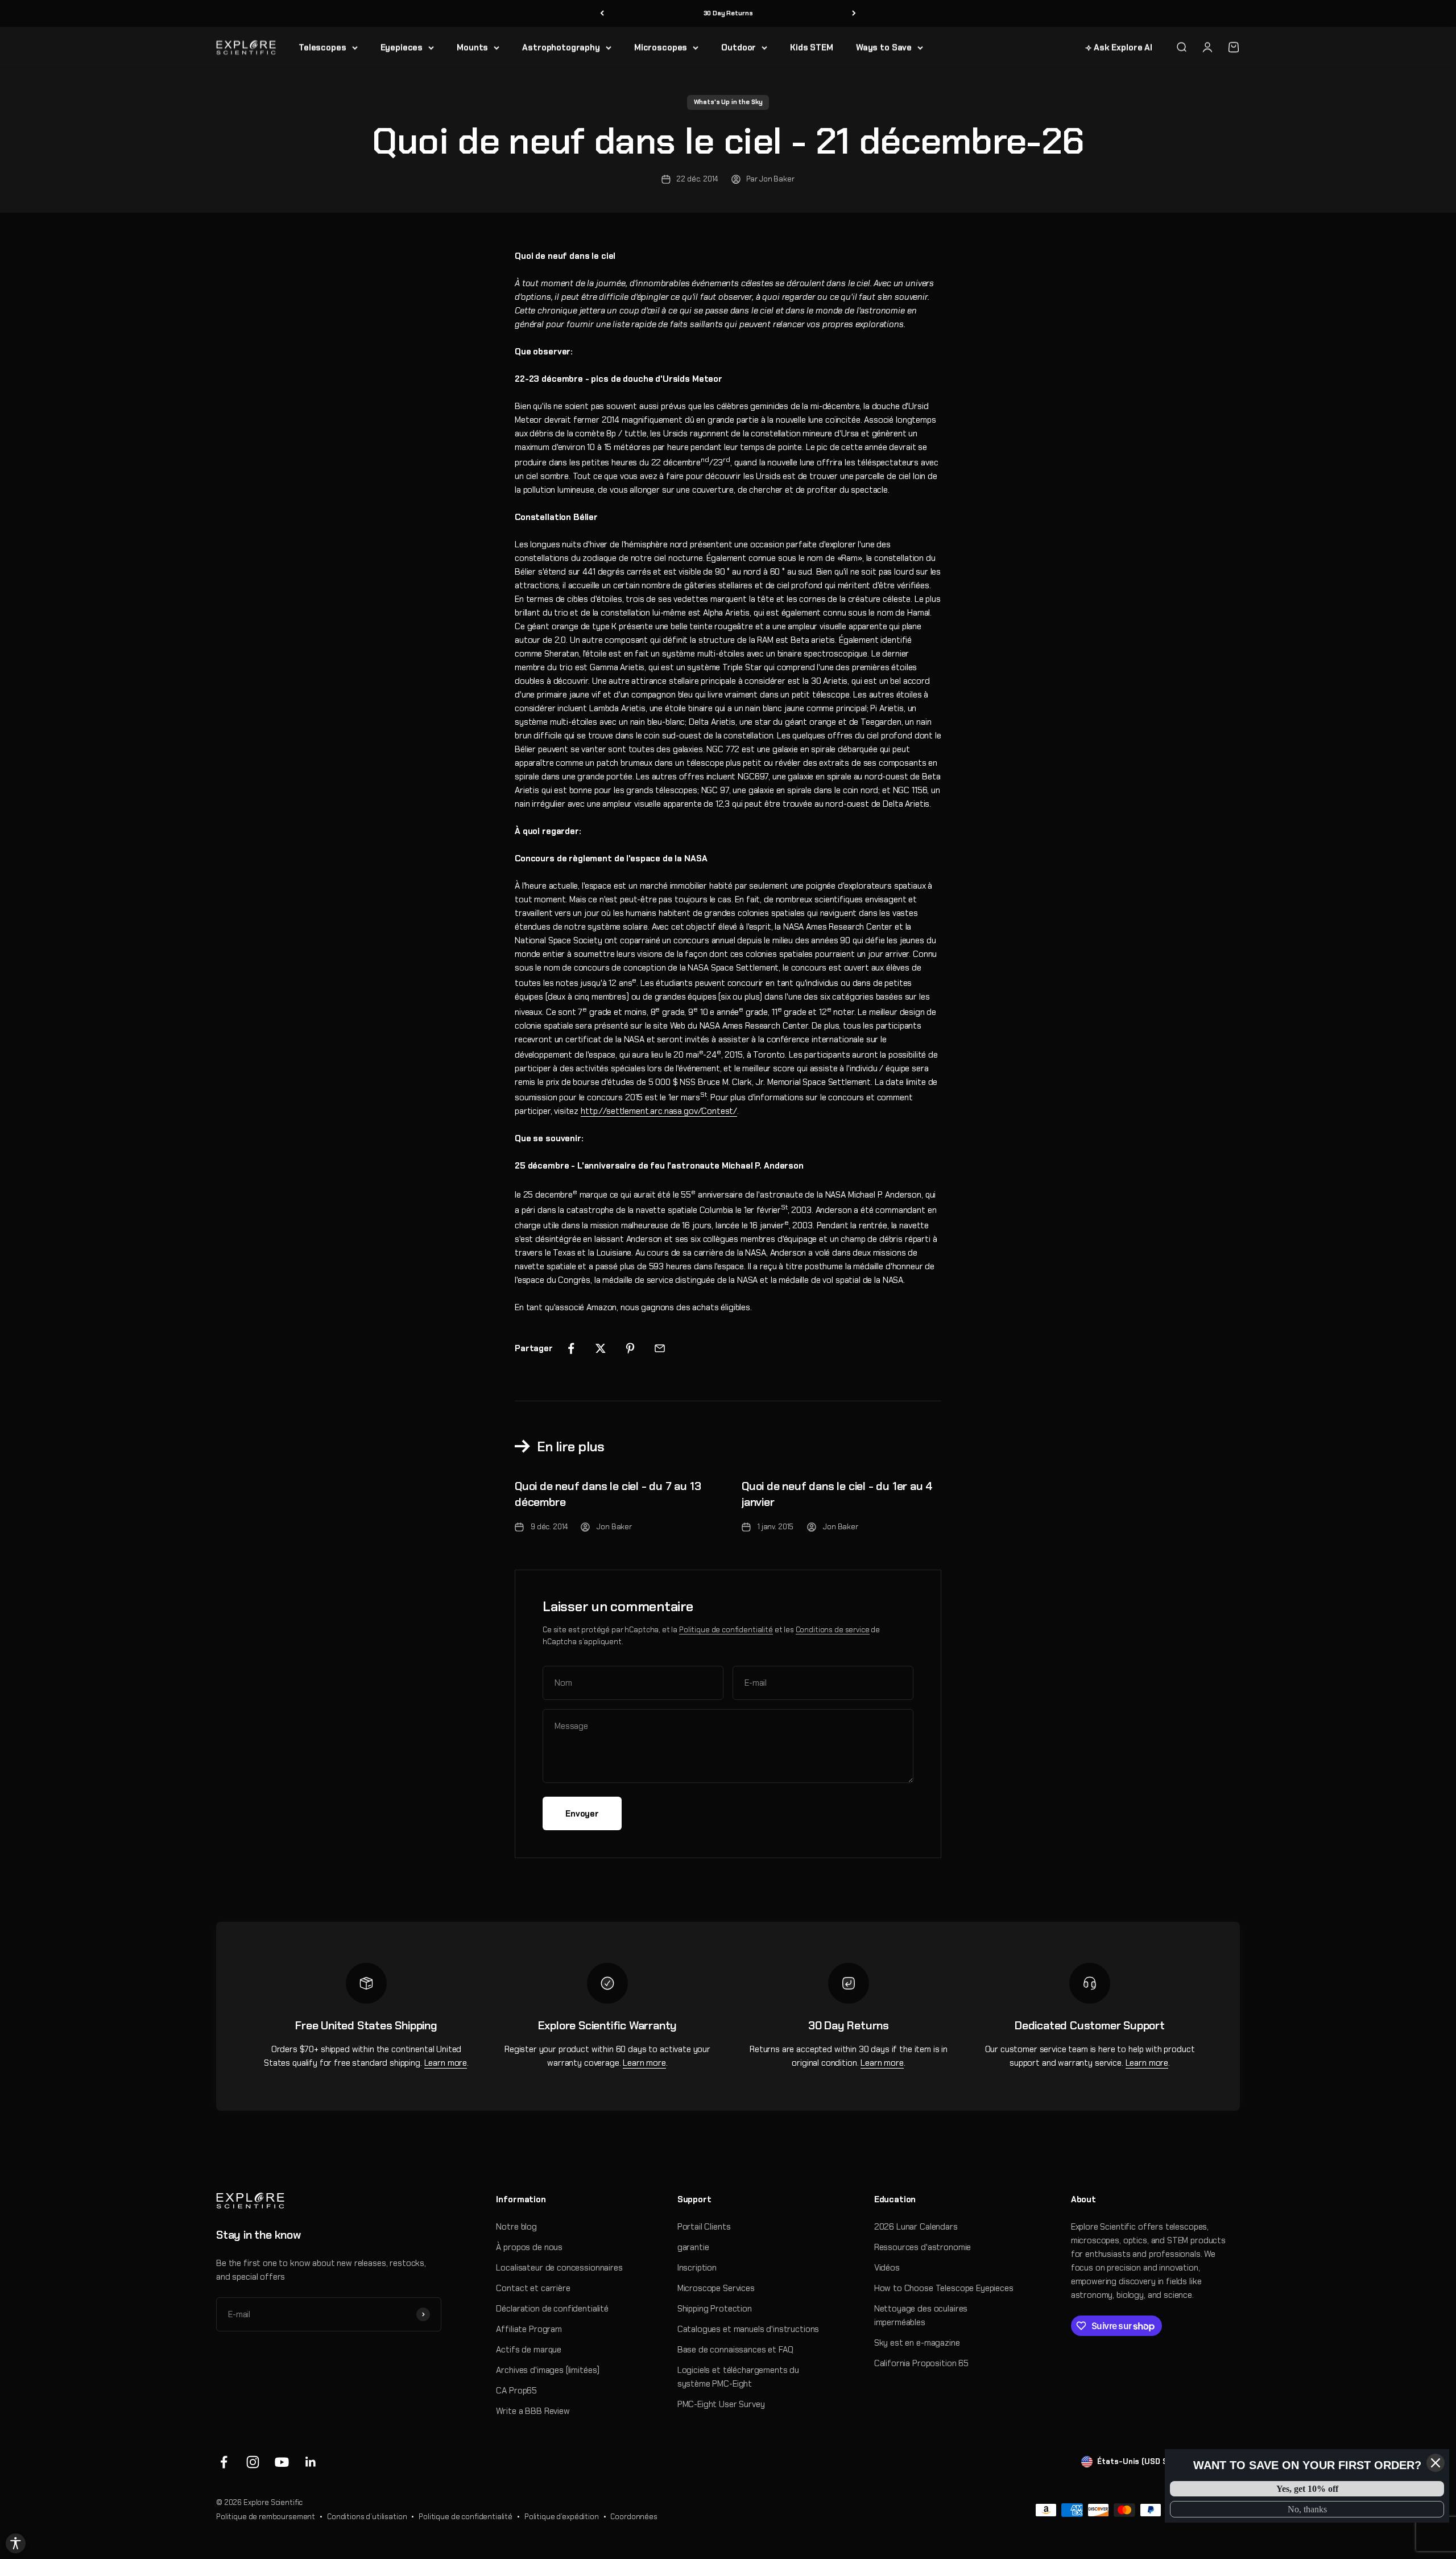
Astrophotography (561, 47)
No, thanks (1307, 2509)
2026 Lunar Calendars (916, 2227)
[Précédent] (602, 13)
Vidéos (887, 2268)
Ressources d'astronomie (923, 2247)
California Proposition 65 (921, 2363)
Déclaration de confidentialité (552, 2309)
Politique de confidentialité (726, 1630)
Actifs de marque (529, 2350)
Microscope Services (716, 2288)
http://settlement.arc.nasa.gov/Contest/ (659, 1111)
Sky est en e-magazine (917, 2343)
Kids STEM (812, 47)
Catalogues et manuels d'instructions (748, 2329)
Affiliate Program (529, 2329)
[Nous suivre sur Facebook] (224, 2462)
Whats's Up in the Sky (728, 102)
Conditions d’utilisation (367, 2517)
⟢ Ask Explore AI (1119, 47)
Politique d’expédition (562, 2517)
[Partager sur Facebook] (571, 1348)
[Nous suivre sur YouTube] (282, 2462)
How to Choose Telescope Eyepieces (944, 2288)
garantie (693, 2247)
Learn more (446, 2063)
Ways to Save (884, 47)
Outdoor (739, 47)
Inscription (697, 2268)
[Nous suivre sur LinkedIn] (311, 2462)
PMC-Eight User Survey (721, 2404)
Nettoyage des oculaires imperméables (921, 2316)
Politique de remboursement (266, 2517)
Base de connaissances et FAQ (735, 2350)
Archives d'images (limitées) (548, 2370)
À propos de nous (529, 2247)
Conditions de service (833, 1630)
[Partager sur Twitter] (601, 1348)
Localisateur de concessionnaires (559, 2268)
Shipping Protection (715, 2309)
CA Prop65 (516, 2391)
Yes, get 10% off (1307, 2489)
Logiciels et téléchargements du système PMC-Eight (738, 2377)
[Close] (1436, 2463)
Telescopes (322, 47)
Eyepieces (402, 47)
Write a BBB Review (533, 2411)
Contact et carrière (533, 2288)
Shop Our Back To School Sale (728, 13)
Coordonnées (634, 2517)
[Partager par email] (660, 1348)
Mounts (472, 47)
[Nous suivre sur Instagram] (253, 2462)
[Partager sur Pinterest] (630, 1348)
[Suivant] (854, 13)
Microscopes (661, 47)
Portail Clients (704, 2227)
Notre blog (516, 2227)
